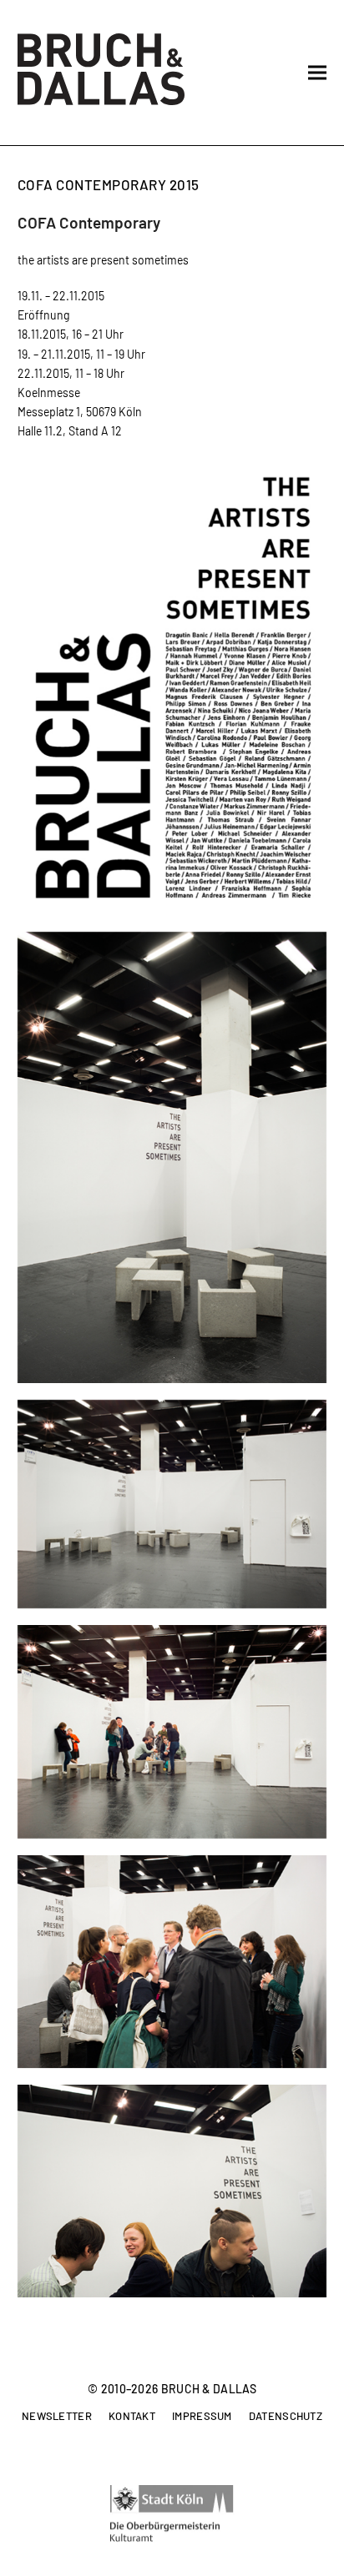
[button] (317, 73)
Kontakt (132, 2417)
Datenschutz (286, 2417)
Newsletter (57, 2417)
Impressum (202, 2417)
